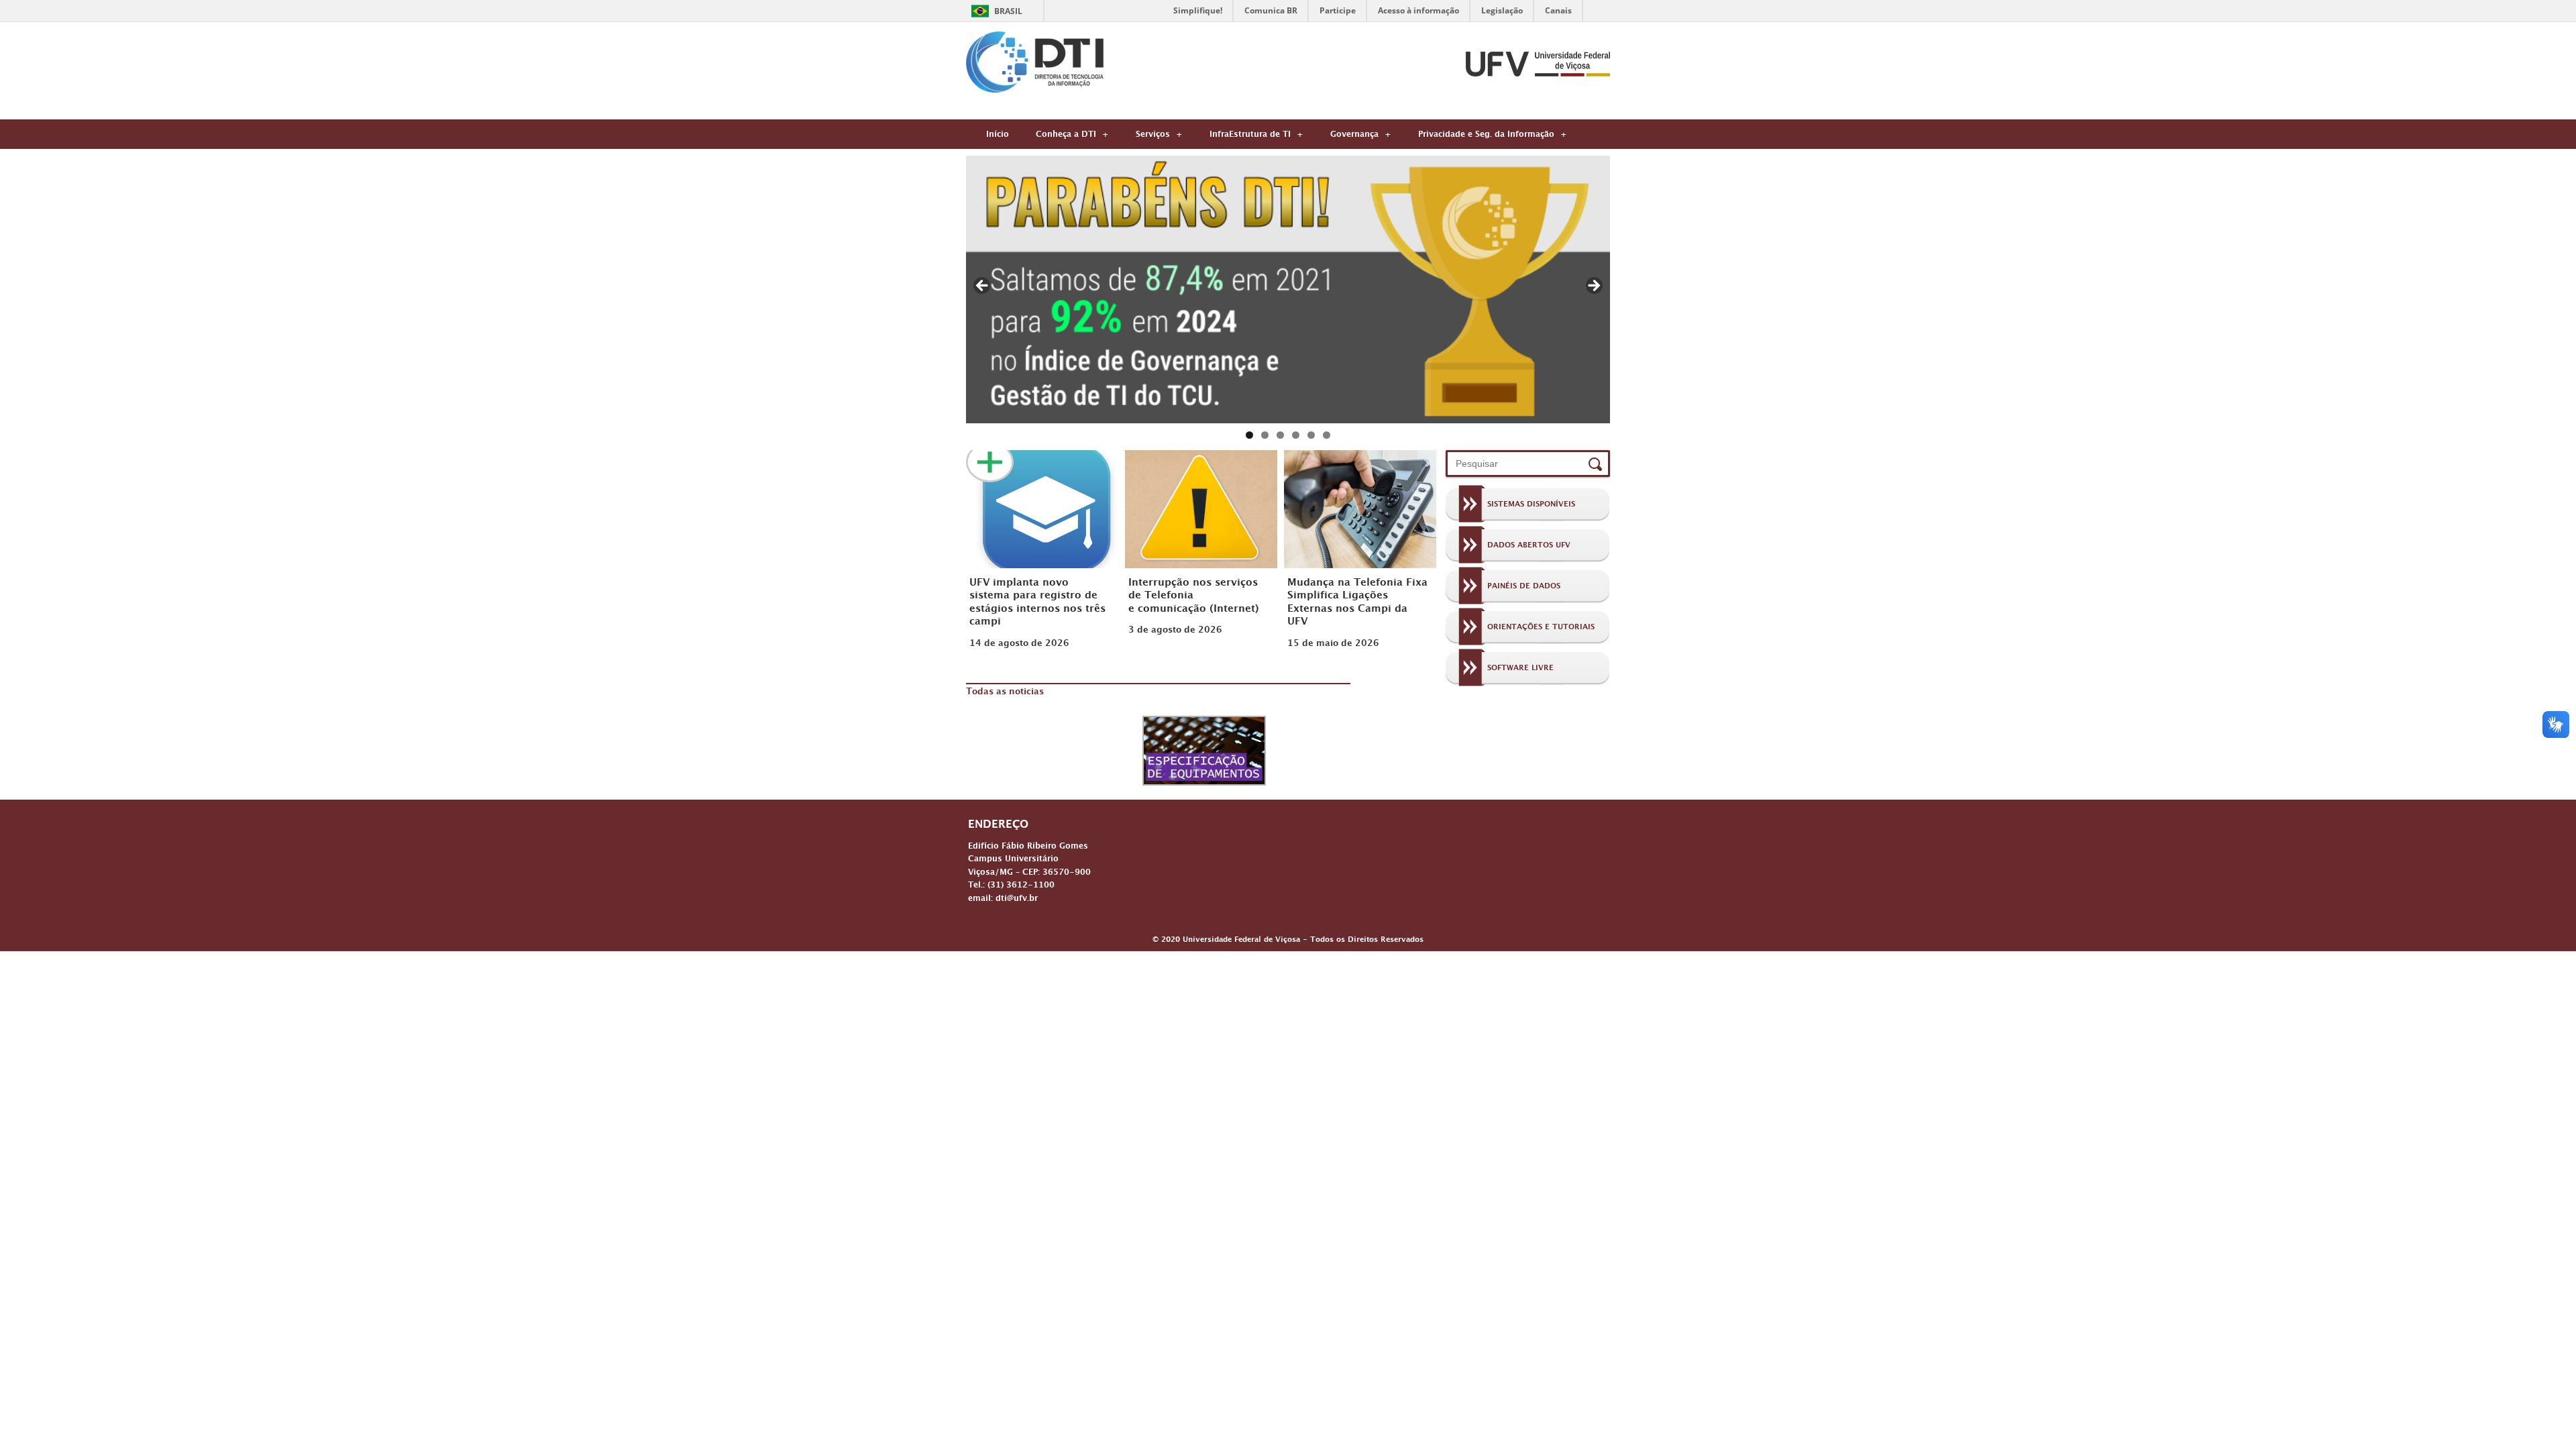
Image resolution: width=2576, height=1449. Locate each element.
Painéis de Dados (1524, 588)
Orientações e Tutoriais (1541, 629)
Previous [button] (983, 286)
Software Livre (1520, 669)
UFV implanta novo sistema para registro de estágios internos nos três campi (1037, 603)
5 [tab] (1311, 435)
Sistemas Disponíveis (1531, 506)
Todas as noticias (1005, 693)
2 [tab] (1265, 435)
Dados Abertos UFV (1529, 547)
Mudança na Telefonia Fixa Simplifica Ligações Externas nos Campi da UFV (1357, 603)
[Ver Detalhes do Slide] (1288, 289)
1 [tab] (1249, 435)
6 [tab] (1327, 435)
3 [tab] (1280, 435)
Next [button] (1593, 286)
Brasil (1008, 11)
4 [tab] (1296, 435)
